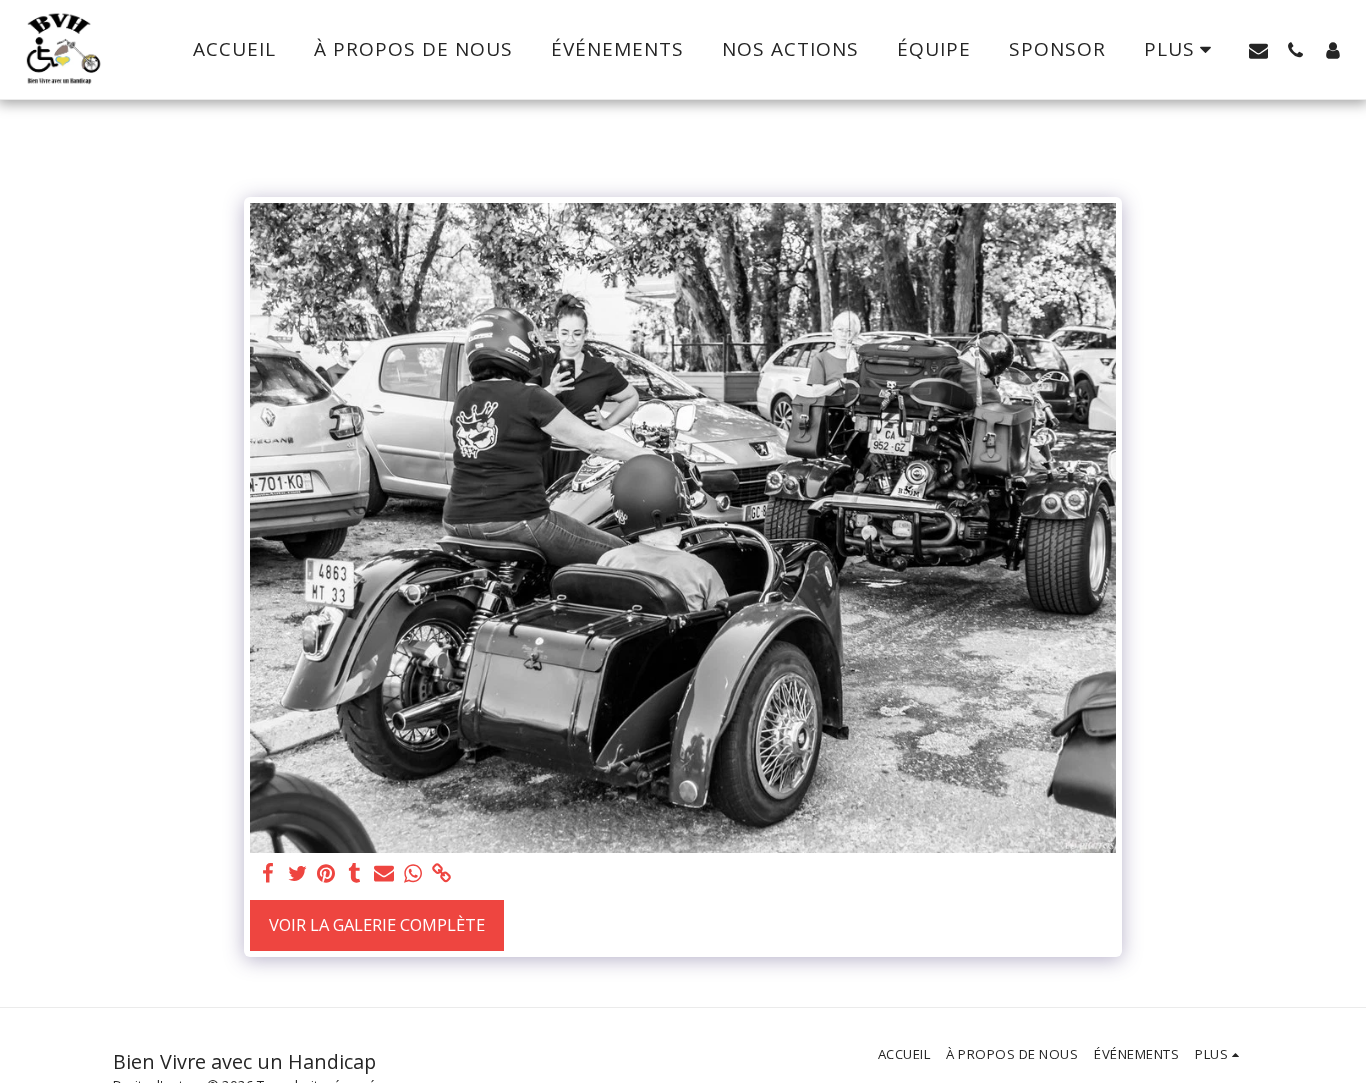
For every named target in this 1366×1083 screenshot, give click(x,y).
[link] (441, 874)
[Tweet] (297, 874)
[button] (1258, 50)
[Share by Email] (384, 874)
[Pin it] (326, 874)
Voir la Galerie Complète (377, 924)
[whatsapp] (412, 874)
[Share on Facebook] (268, 874)
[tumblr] (355, 874)
